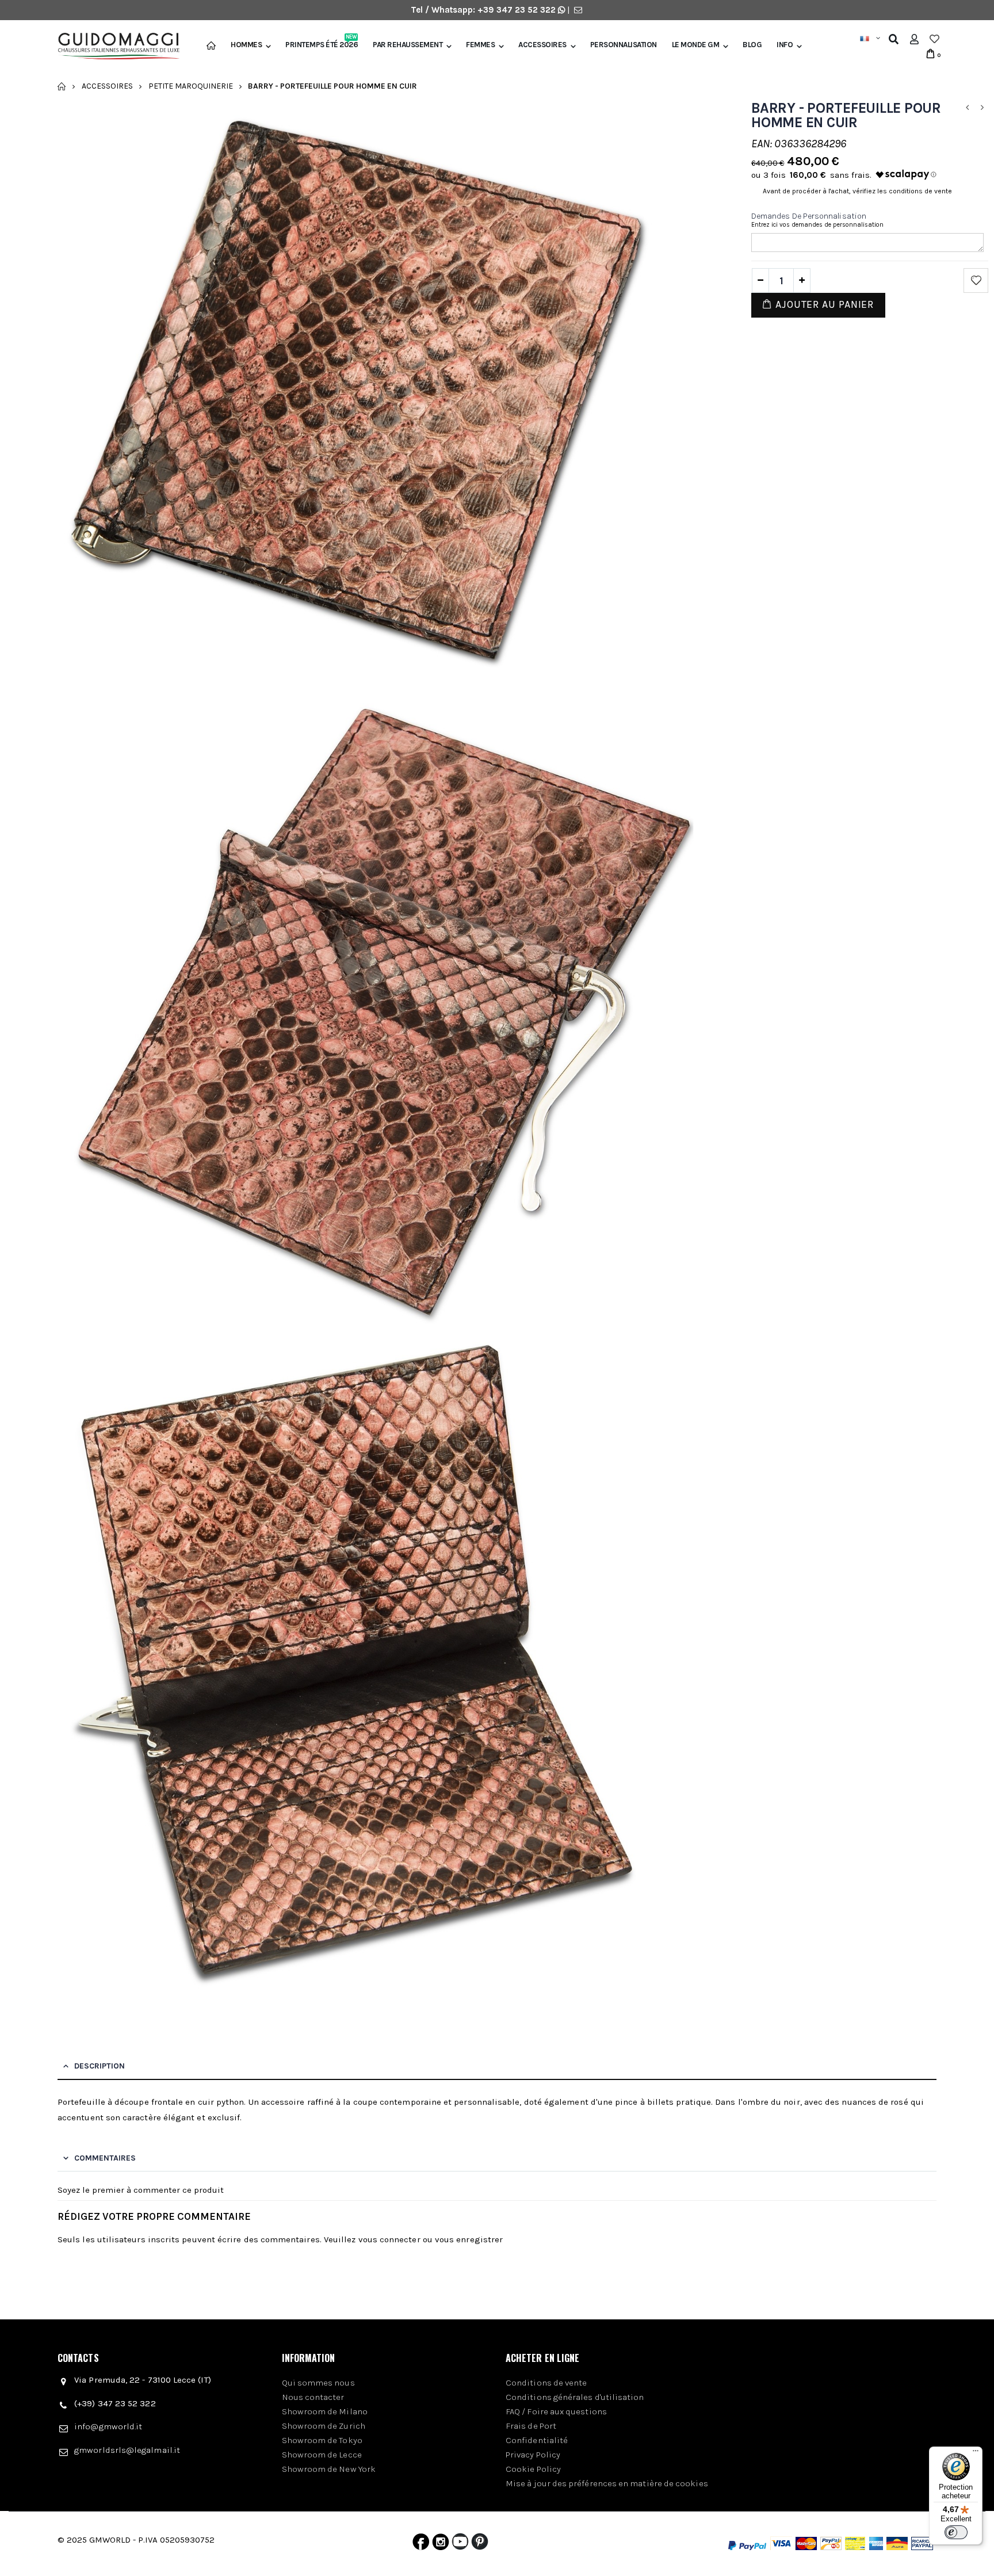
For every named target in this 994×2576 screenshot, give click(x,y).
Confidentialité (537, 2440)
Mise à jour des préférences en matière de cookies (607, 2483)
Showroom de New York (329, 2469)
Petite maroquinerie (191, 86)
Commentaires (105, 2158)
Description (100, 2066)
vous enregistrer (469, 2239)
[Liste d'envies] (934, 39)
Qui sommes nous (318, 2383)
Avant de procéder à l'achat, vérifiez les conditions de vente (857, 191)
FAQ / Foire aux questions (556, 2411)
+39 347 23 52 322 (518, 10)
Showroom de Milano (325, 2411)
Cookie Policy (533, 2469)
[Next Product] (982, 108)
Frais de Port (531, 2426)
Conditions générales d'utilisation (575, 2397)
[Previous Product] (967, 108)
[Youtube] (460, 2544)
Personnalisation (624, 45)
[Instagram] (441, 2544)
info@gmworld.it (108, 2426)
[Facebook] (421, 2544)
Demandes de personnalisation (809, 216)
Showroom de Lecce (322, 2455)
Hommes (246, 45)
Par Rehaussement (408, 45)
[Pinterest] (480, 2544)
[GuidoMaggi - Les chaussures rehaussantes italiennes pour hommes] (114, 47)
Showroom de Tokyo (322, 2440)
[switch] (956, 2532)
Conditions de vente (546, 2383)
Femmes (480, 45)
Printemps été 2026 (322, 45)
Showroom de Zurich (324, 2426)
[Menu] (976, 2453)
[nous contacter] (578, 10)
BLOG (752, 45)
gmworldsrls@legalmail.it (127, 2450)
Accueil (62, 86)
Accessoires (542, 45)
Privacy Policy (533, 2455)
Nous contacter (313, 2397)
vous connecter (389, 2239)
